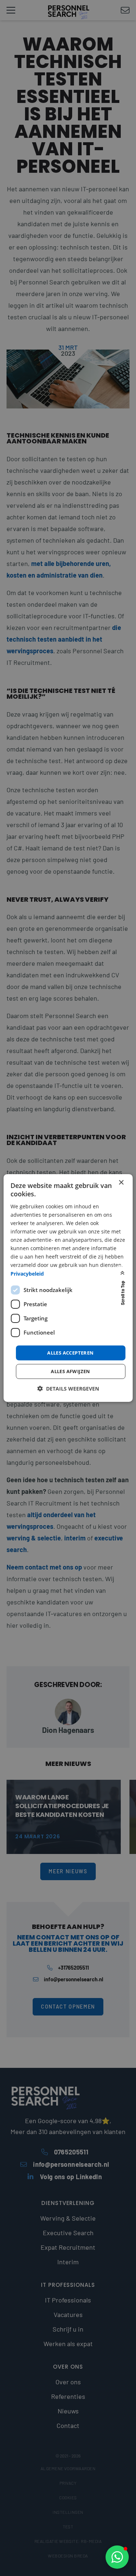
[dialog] (68, 1288)
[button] (117, 2557)
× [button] (121, 1183)
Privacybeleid (27, 1273)
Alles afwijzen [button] (71, 1371)
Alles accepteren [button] (70, 1353)
